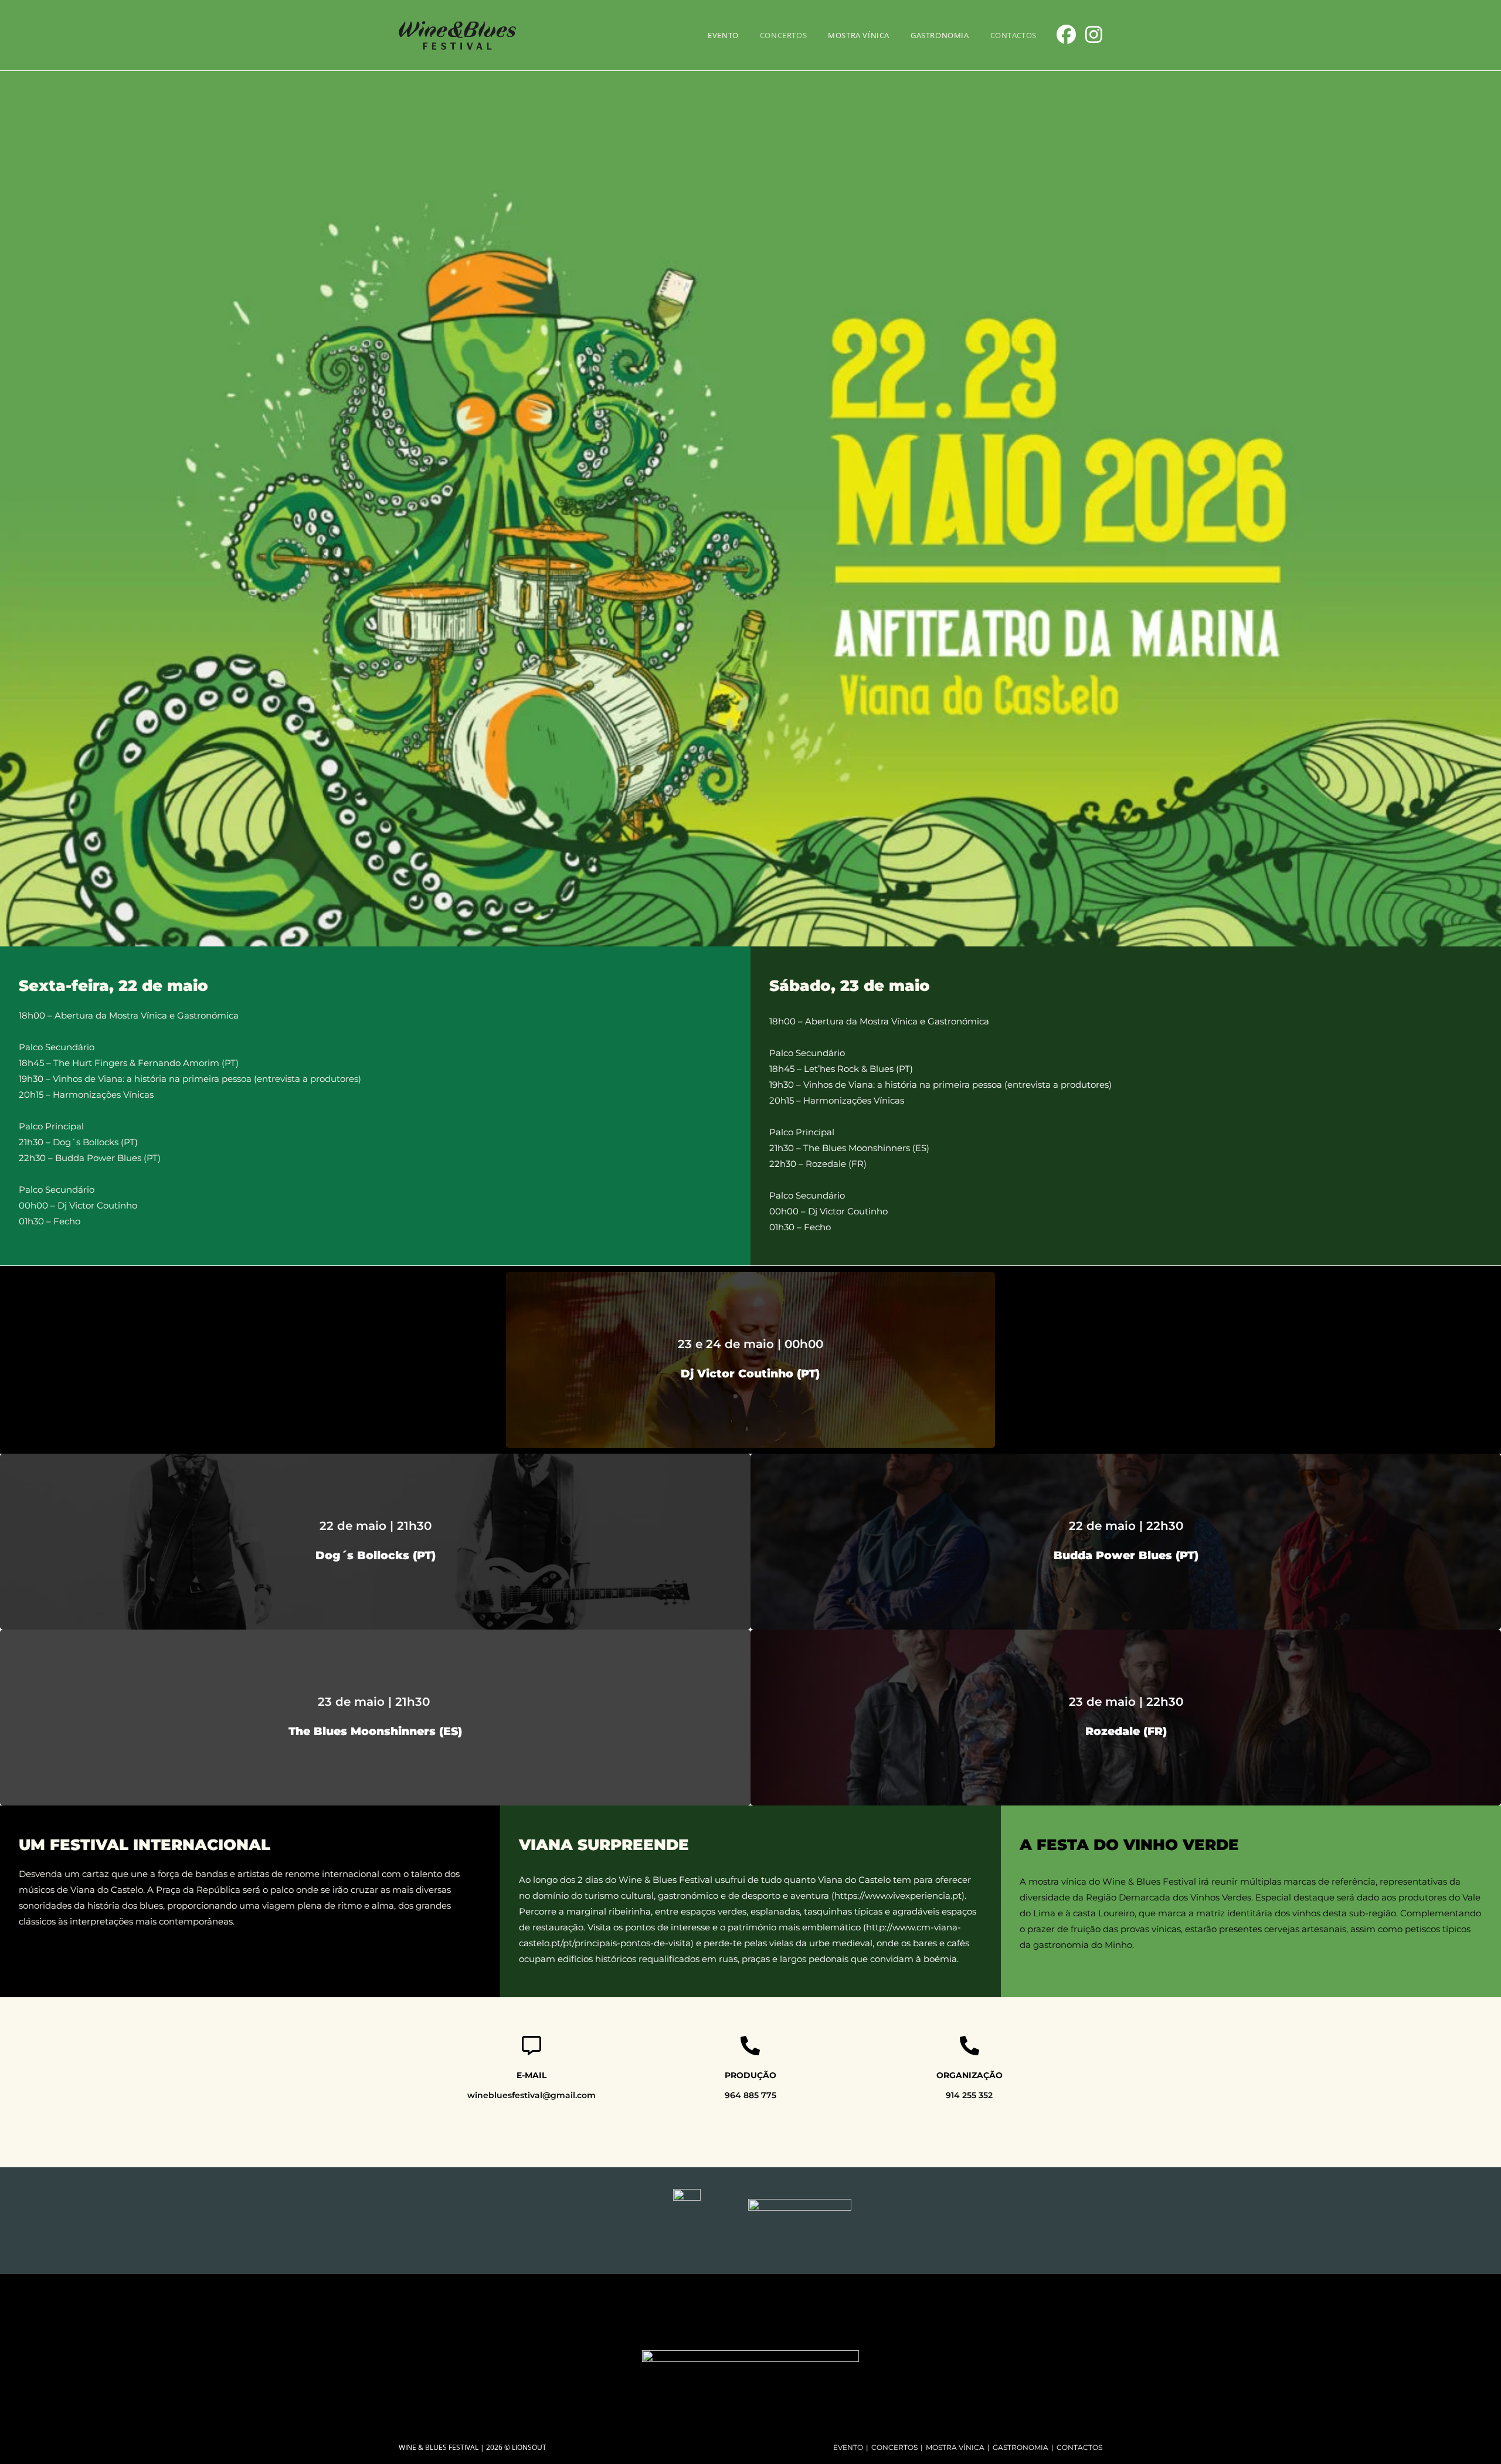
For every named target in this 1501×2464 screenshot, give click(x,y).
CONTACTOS (1079, 2447)
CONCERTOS (894, 2447)
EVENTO (848, 2447)
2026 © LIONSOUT (516, 2447)
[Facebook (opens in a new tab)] (1066, 34)
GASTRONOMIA (1021, 2447)
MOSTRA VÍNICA (955, 2447)
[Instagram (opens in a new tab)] (1094, 34)
